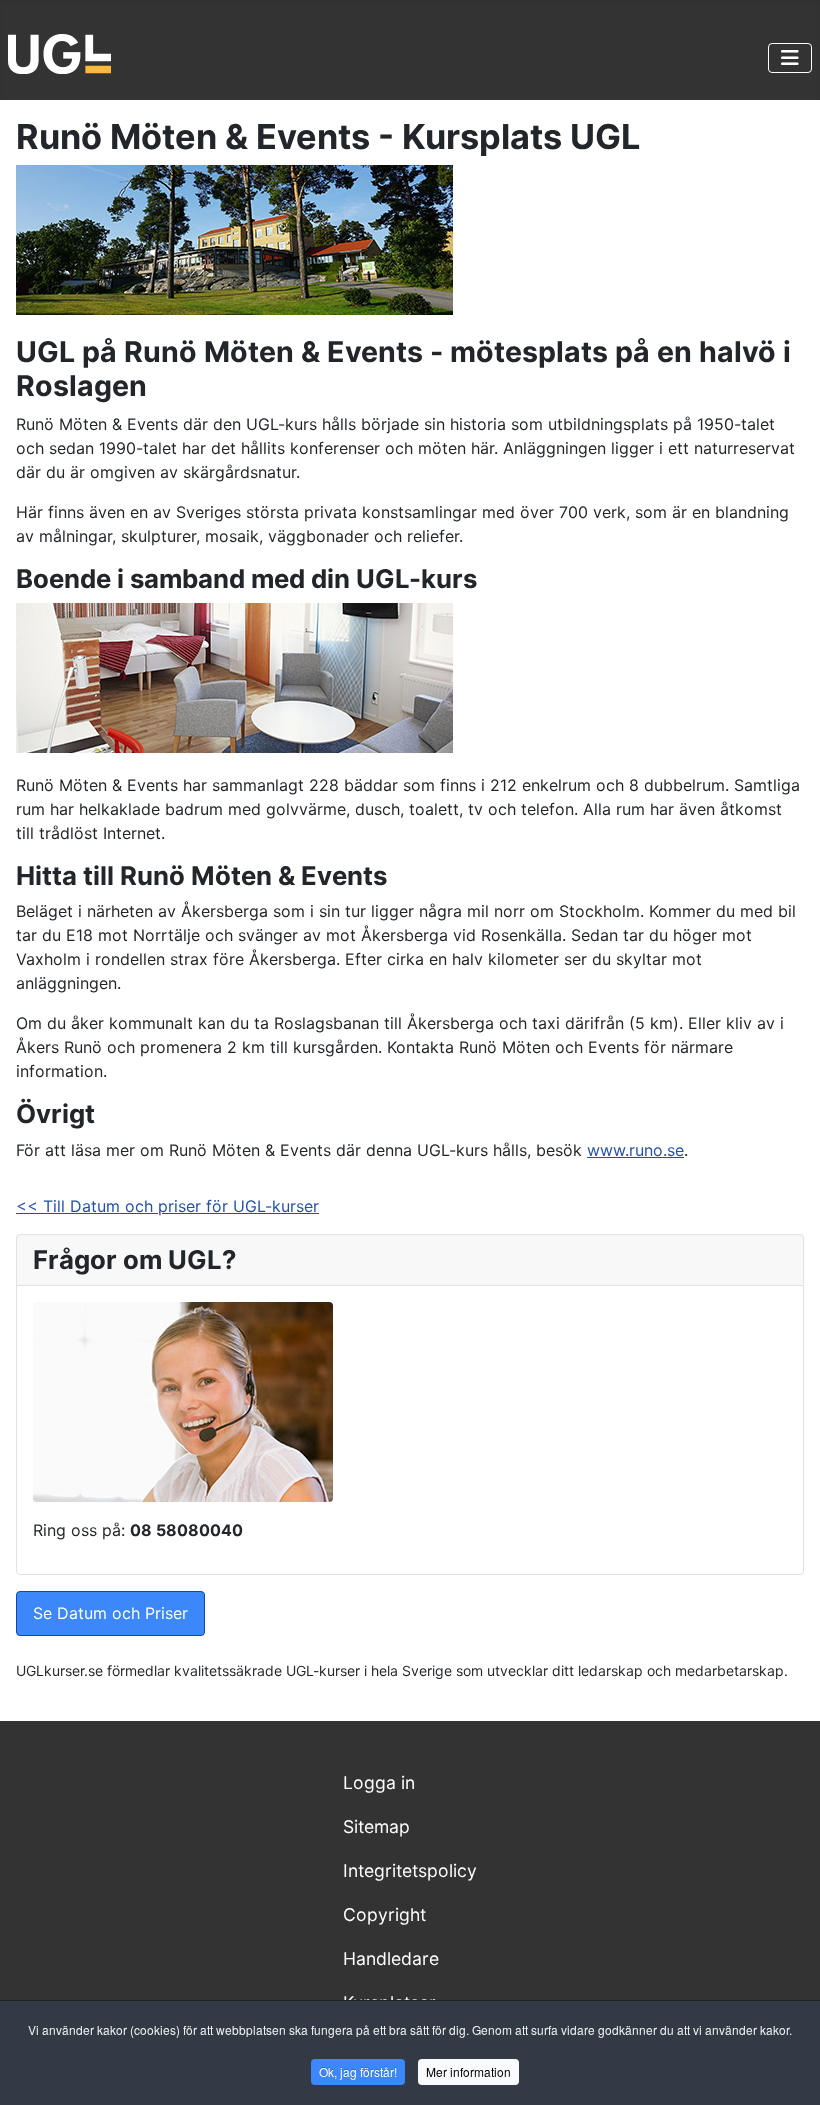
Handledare (391, 1958)
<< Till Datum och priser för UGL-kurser (167, 1206)
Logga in (379, 1782)
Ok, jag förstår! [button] (358, 2071)
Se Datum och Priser (110, 1613)
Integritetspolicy (410, 1870)
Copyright (384, 1914)
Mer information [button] (468, 2071)
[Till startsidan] (59, 52)
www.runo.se (635, 1150)
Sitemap (376, 1826)
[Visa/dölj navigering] (790, 58)
